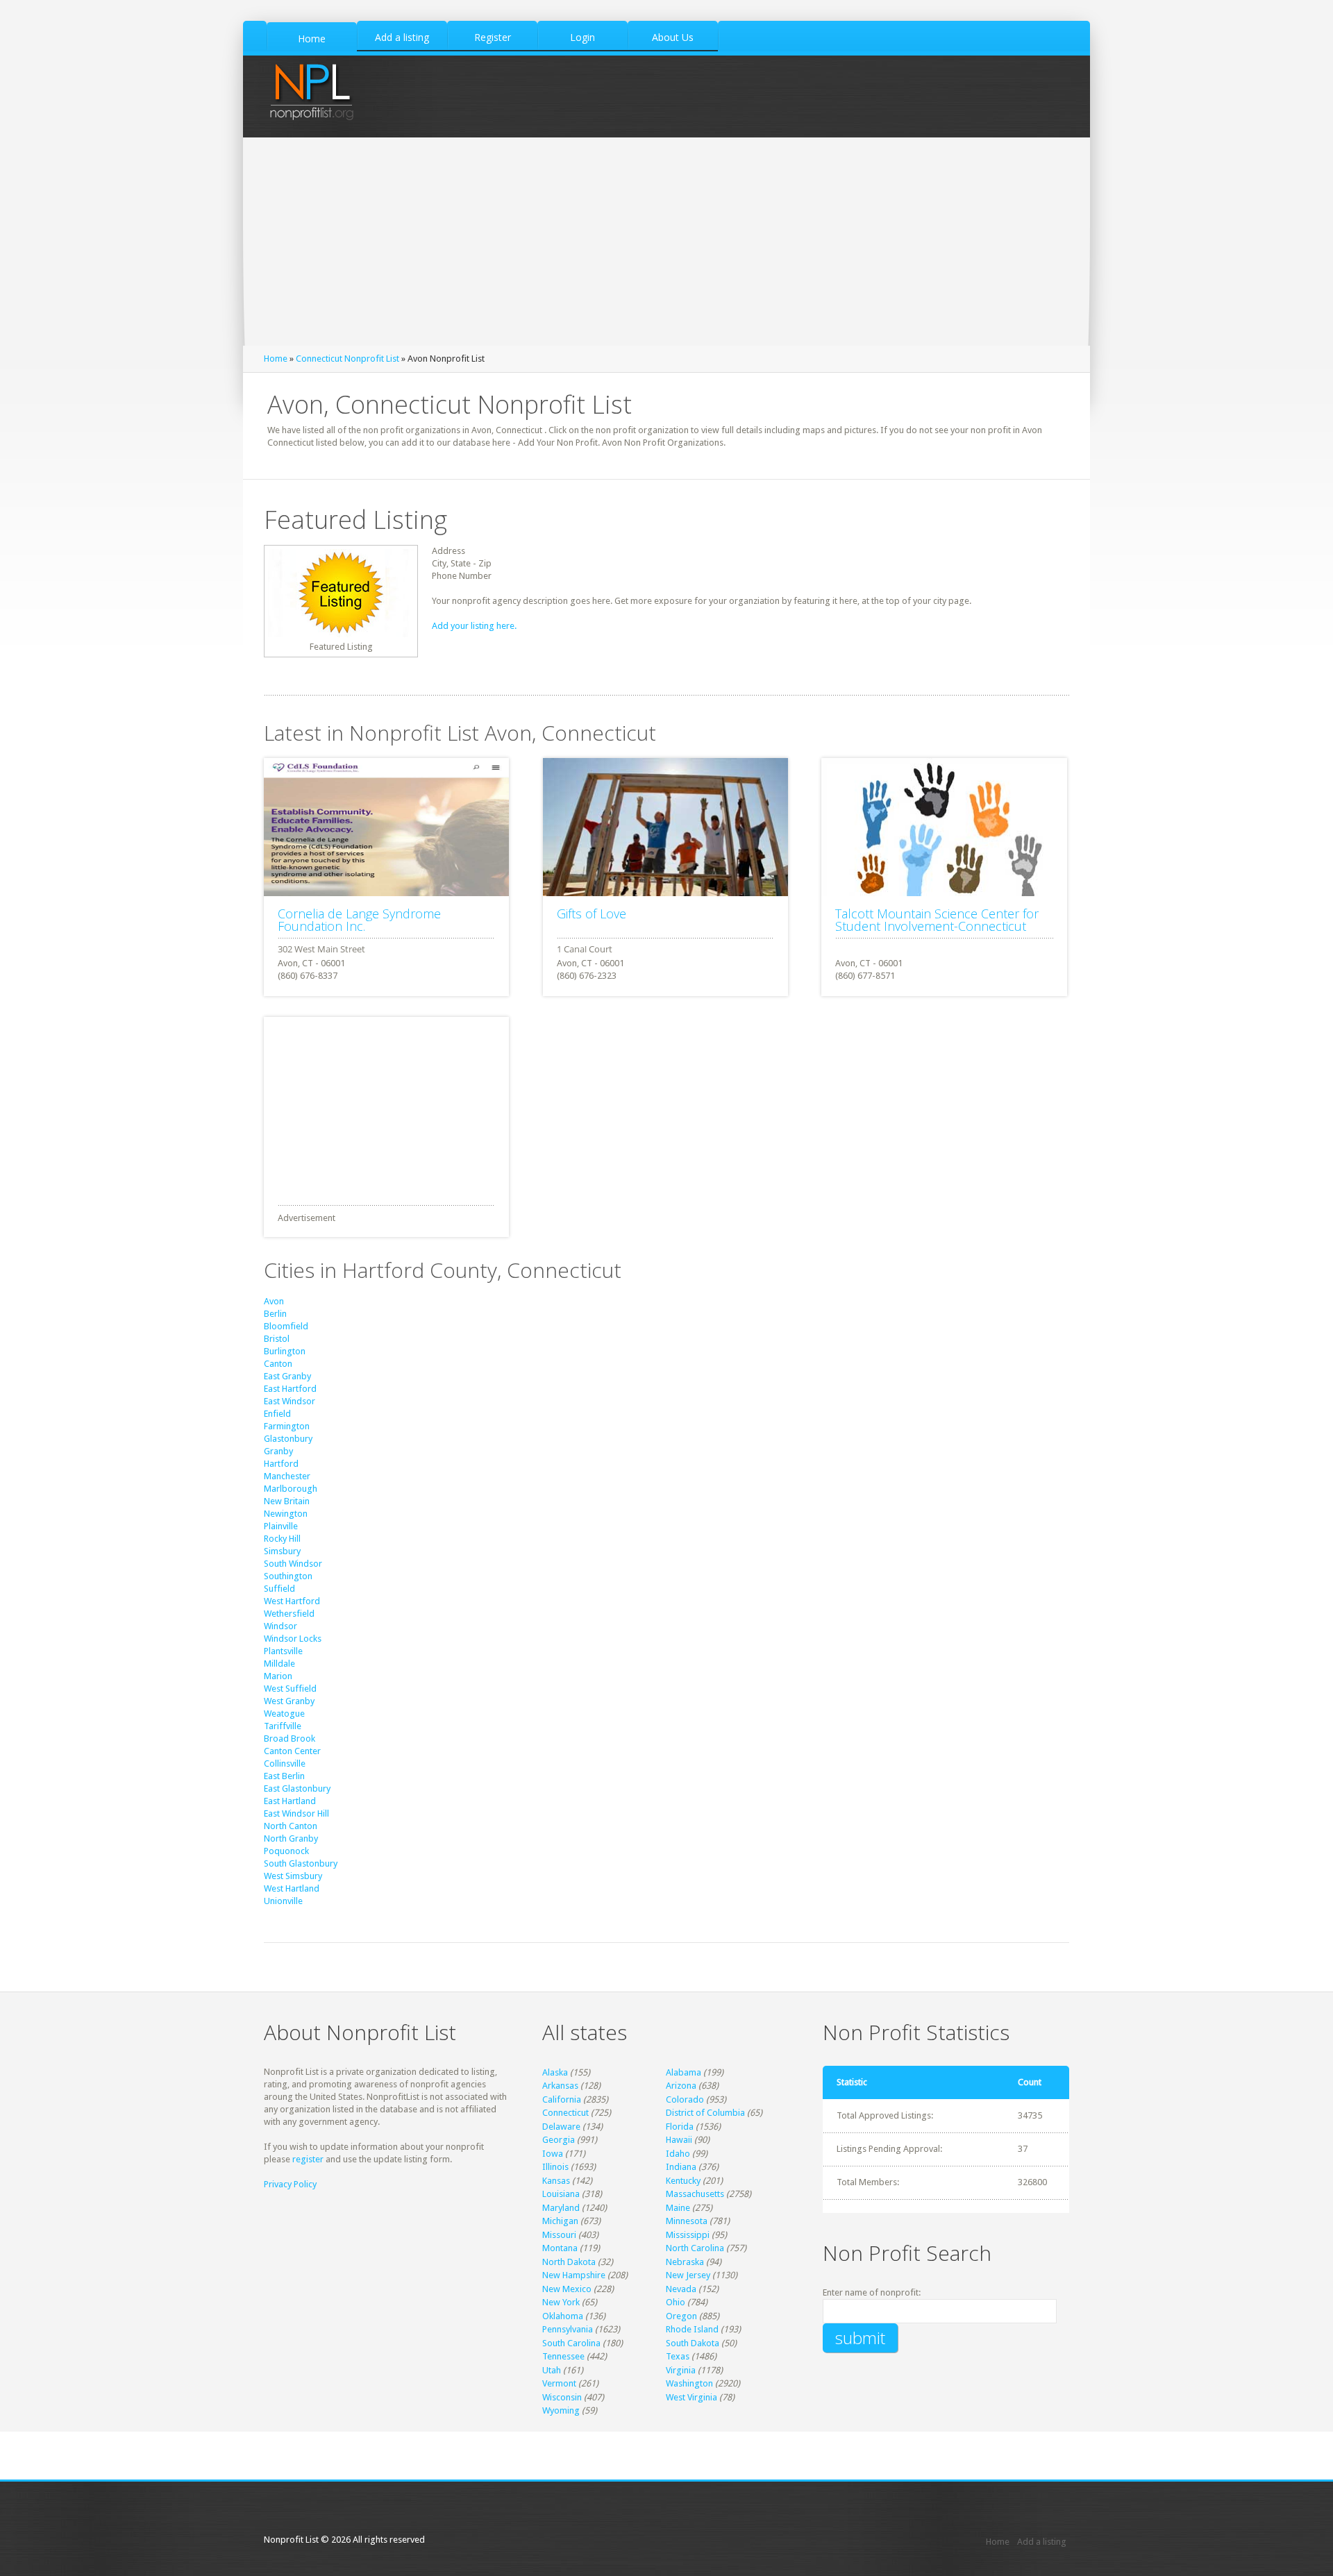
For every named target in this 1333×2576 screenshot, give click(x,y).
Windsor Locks (293, 1639)
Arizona (681, 2086)
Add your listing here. (474, 626)
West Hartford (292, 1601)
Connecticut (565, 2113)
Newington (286, 1514)
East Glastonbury (297, 1788)
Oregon (681, 2316)
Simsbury (282, 1551)
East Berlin (284, 1776)
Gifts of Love (592, 914)
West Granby (289, 1701)
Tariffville (283, 1726)
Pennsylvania (568, 2329)
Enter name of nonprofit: (872, 2292)
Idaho (678, 2154)
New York (561, 2302)
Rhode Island (692, 2329)
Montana (560, 2248)
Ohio (676, 2302)
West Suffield (290, 1689)
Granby (278, 1451)
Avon (274, 1301)
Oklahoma (563, 2316)
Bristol (277, 1339)
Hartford (281, 1464)
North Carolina (695, 2248)
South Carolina (571, 2343)
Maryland (561, 2208)
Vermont (559, 2383)
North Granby (291, 1838)
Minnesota (687, 2221)
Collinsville (285, 1763)
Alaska (555, 2072)
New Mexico (567, 2289)
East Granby (287, 1376)
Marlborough (291, 1489)
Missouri (559, 2235)
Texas (678, 2356)
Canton (278, 1364)
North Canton (291, 1826)
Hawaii (679, 2140)
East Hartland (290, 1801)
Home (276, 359)
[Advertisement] (666, 242)
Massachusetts (695, 2194)
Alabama (684, 2072)
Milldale (279, 1664)
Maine (678, 2208)
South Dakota (693, 2343)
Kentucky (683, 2181)
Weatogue (284, 1714)
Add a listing (1042, 2542)
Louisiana (561, 2194)
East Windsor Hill (296, 1813)
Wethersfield (289, 1614)
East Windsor (290, 1401)
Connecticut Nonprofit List (347, 359)
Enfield (277, 1414)
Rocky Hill (282, 1539)
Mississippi (688, 2235)
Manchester (287, 1476)
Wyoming (561, 2410)
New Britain (287, 1501)
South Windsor (293, 1564)
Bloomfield (286, 1326)
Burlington (285, 1351)
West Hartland (292, 1888)
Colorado (685, 2099)
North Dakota (569, 2262)
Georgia (559, 2140)
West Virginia (691, 2397)
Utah (552, 2370)
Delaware (561, 2127)
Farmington (287, 1426)
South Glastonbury (301, 1863)
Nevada (681, 2289)
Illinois (555, 2167)
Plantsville (283, 1651)
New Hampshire (574, 2275)
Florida (680, 2127)
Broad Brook (290, 1739)
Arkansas (560, 2086)
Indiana (681, 2167)
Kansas (556, 2181)
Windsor (280, 1626)
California (562, 2099)
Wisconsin (562, 2397)
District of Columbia (705, 2113)
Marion (278, 1676)
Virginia (681, 2370)
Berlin (275, 1314)
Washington (689, 2383)
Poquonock (286, 1851)
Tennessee (563, 2356)
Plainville (281, 1526)
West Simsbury (293, 1876)
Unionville (283, 1901)
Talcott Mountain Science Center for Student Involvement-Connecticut (937, 920)
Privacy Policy (290, 2184)
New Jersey (688, 2275)
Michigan (560, 2221)
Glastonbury (288, 1439)
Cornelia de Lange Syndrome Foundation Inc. (359, 920)
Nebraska (685, 2262)
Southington (288, 1576)
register (308, 2159)
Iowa (553, 2154)
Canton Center (292, 1751)
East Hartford (290, 1389)
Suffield (279, 1589)
